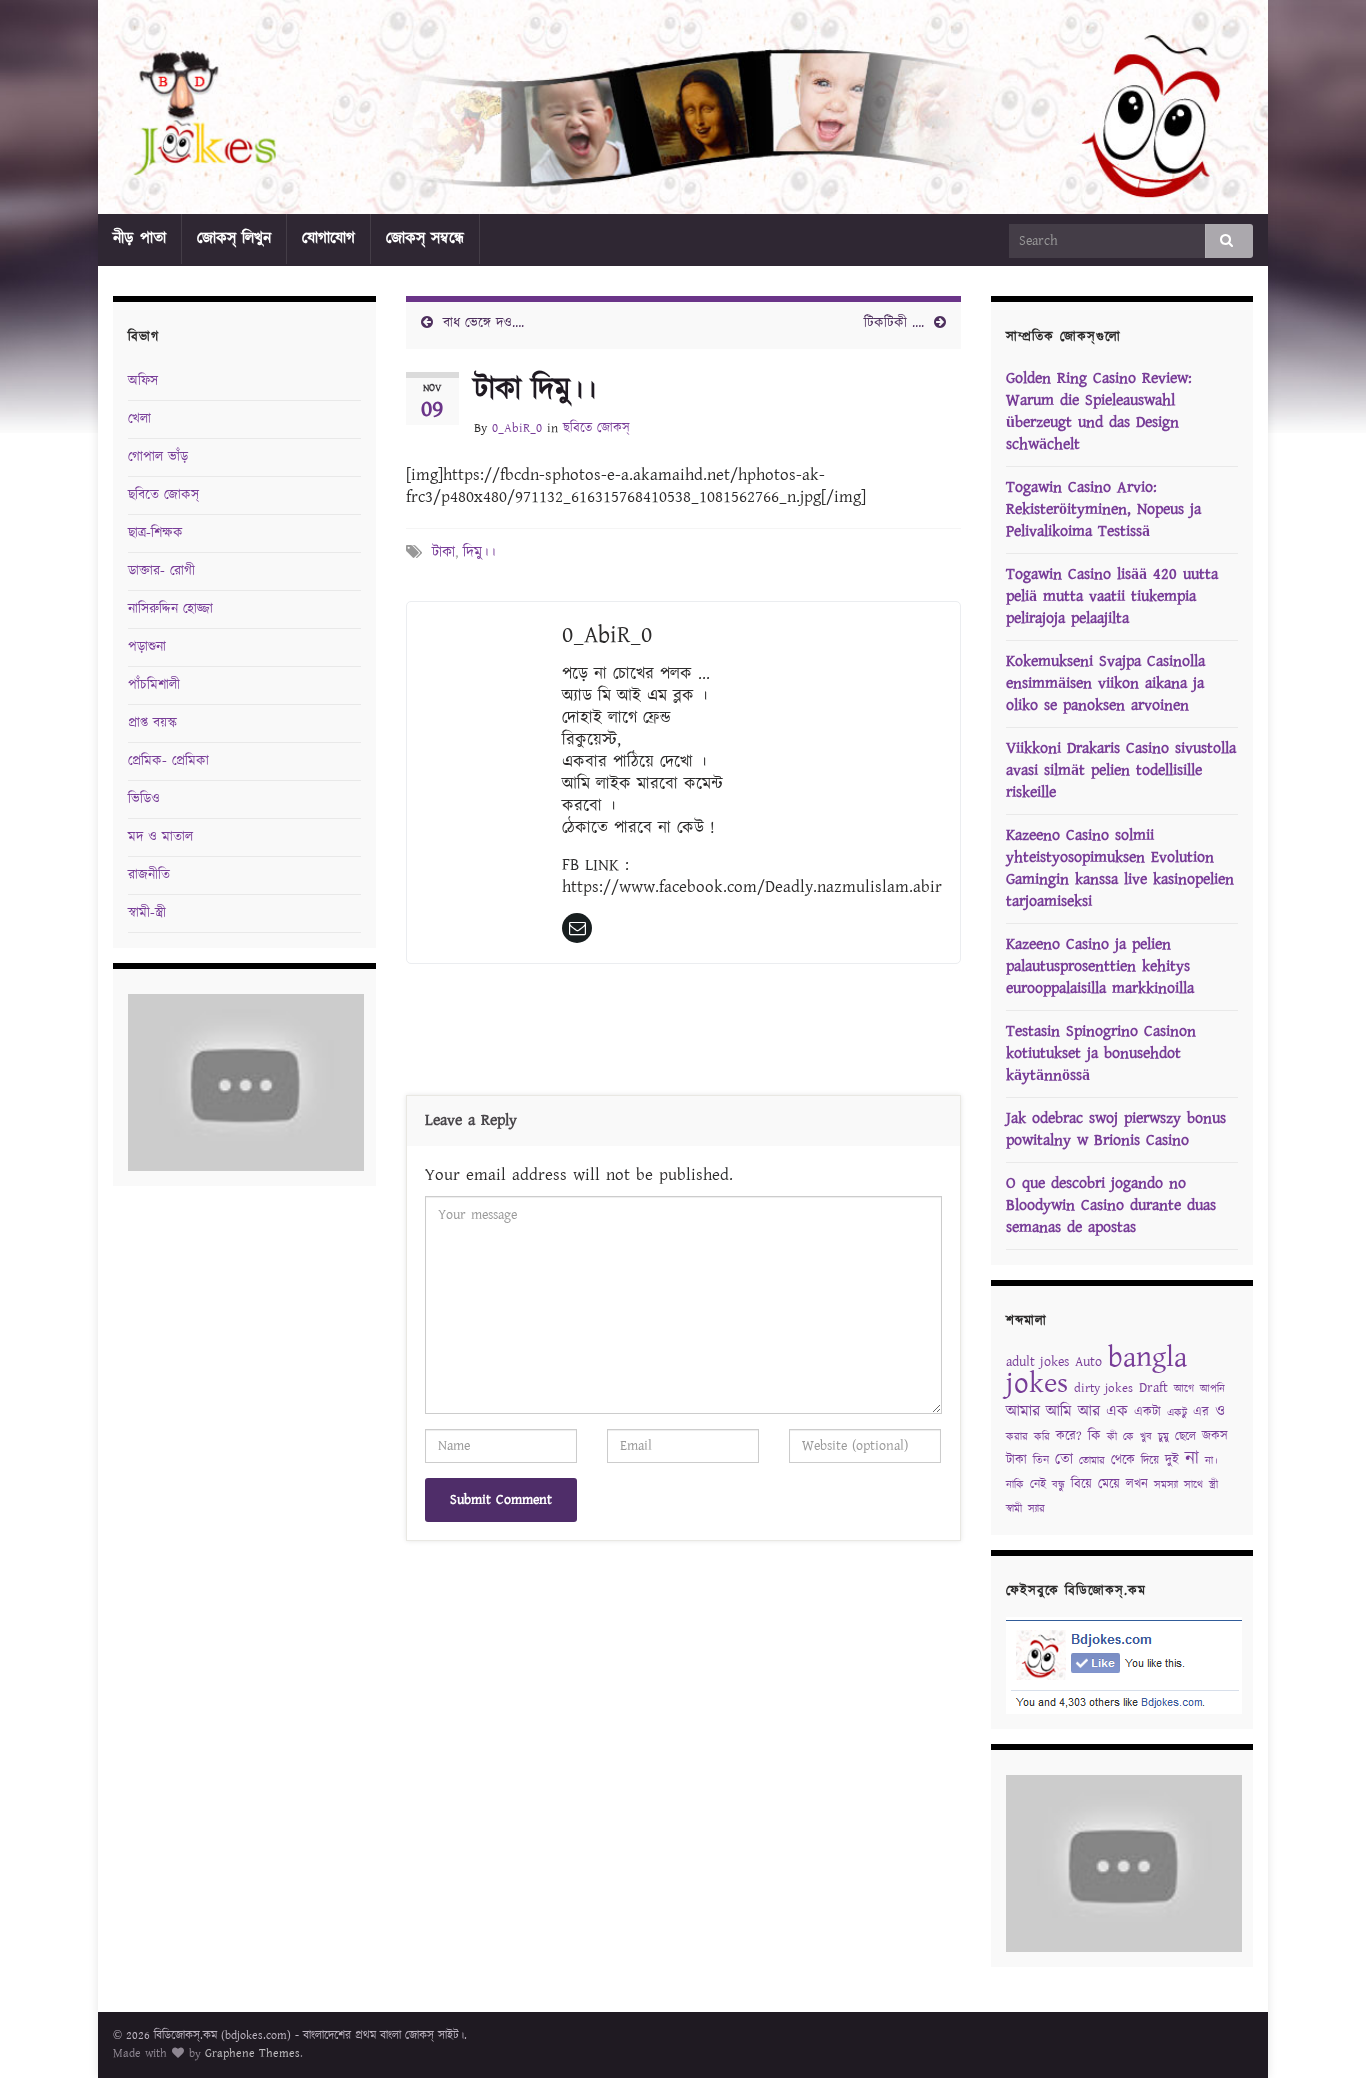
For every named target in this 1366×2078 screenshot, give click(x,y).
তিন (1041, 1460)
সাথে (1193, 1485)
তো (1064, 1459)
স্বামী (1014, 1509)
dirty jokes (1103, 1388)
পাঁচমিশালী (154, 685)
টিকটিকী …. (894, 323)
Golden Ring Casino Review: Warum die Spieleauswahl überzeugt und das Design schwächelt (1099, 411)
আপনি (1212, 1389)
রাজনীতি (149, 875)
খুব (1146, 1437)
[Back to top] (1321, 2033)
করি (1042, 1437)
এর (1201, 1412)
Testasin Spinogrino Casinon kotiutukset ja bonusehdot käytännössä (1101, 1053)
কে (1128, 1437)
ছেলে (1185, 1436)
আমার (1023, 1411)
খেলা (139, 419)
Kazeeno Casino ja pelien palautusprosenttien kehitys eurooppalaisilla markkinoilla (1100, 966)
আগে (1184, 1389)
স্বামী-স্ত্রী (147, 913)
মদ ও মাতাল (160, 837)
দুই (1172, 1460)
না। (1211, 1461)
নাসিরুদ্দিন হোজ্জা (170, 609)
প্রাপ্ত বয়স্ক (152, 723)
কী (1112, 1437)
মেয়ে (1109, 1484)
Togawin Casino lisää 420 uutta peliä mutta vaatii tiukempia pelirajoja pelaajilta (1112, 596)
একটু (1177, 1413)
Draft (1153, 1388)
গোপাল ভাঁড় (158, 457)
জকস (1215, 1436)
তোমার (1092, 1461)
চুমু (1163, 1437)
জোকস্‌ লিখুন (234, 238)
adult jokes (1037, 1362)
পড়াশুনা (147, 647)
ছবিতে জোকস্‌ (596, 428)
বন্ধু (1058, 1485)
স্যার (1036, 1509)
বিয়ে (1081, 1484)
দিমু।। (479, 552)
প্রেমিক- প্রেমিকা (168, 761)
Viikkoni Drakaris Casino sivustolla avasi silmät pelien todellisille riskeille (1121, 770)
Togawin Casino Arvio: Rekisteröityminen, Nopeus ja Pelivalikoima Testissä (1103, 509)
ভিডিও (144, 799)
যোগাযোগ (328, 238)
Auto (1088, 1362)
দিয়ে (1150, 1460)
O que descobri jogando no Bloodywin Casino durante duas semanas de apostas (1111, 1205)
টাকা (443, 552)
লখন (1137, 1484)
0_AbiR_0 (517, 428)
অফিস (143, 381)
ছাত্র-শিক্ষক (155, 533)
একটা (1147, 1412)
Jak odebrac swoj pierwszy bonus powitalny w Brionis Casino (1116, 1129)
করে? (1069, 1436)
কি (1094, 1436)
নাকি (1015, 1485)
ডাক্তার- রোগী (161, 571)
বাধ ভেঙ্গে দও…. (483, 323)
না (1192, 1458)
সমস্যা (1166, 1485)
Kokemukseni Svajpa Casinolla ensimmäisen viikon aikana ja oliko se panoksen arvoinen (1105, 683)
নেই (1038, 1484)
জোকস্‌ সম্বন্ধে (425, 238)
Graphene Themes (252, 2053)
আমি (1059, 1411)
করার (1017, 1437)
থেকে (1123, 1460)
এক (1117, 1411)
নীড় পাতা (139, 238)
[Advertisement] (683, 1034)
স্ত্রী (1213, 1485)
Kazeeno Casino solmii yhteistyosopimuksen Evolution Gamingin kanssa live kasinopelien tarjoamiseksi (1120, 868)
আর (1089, 1411)
